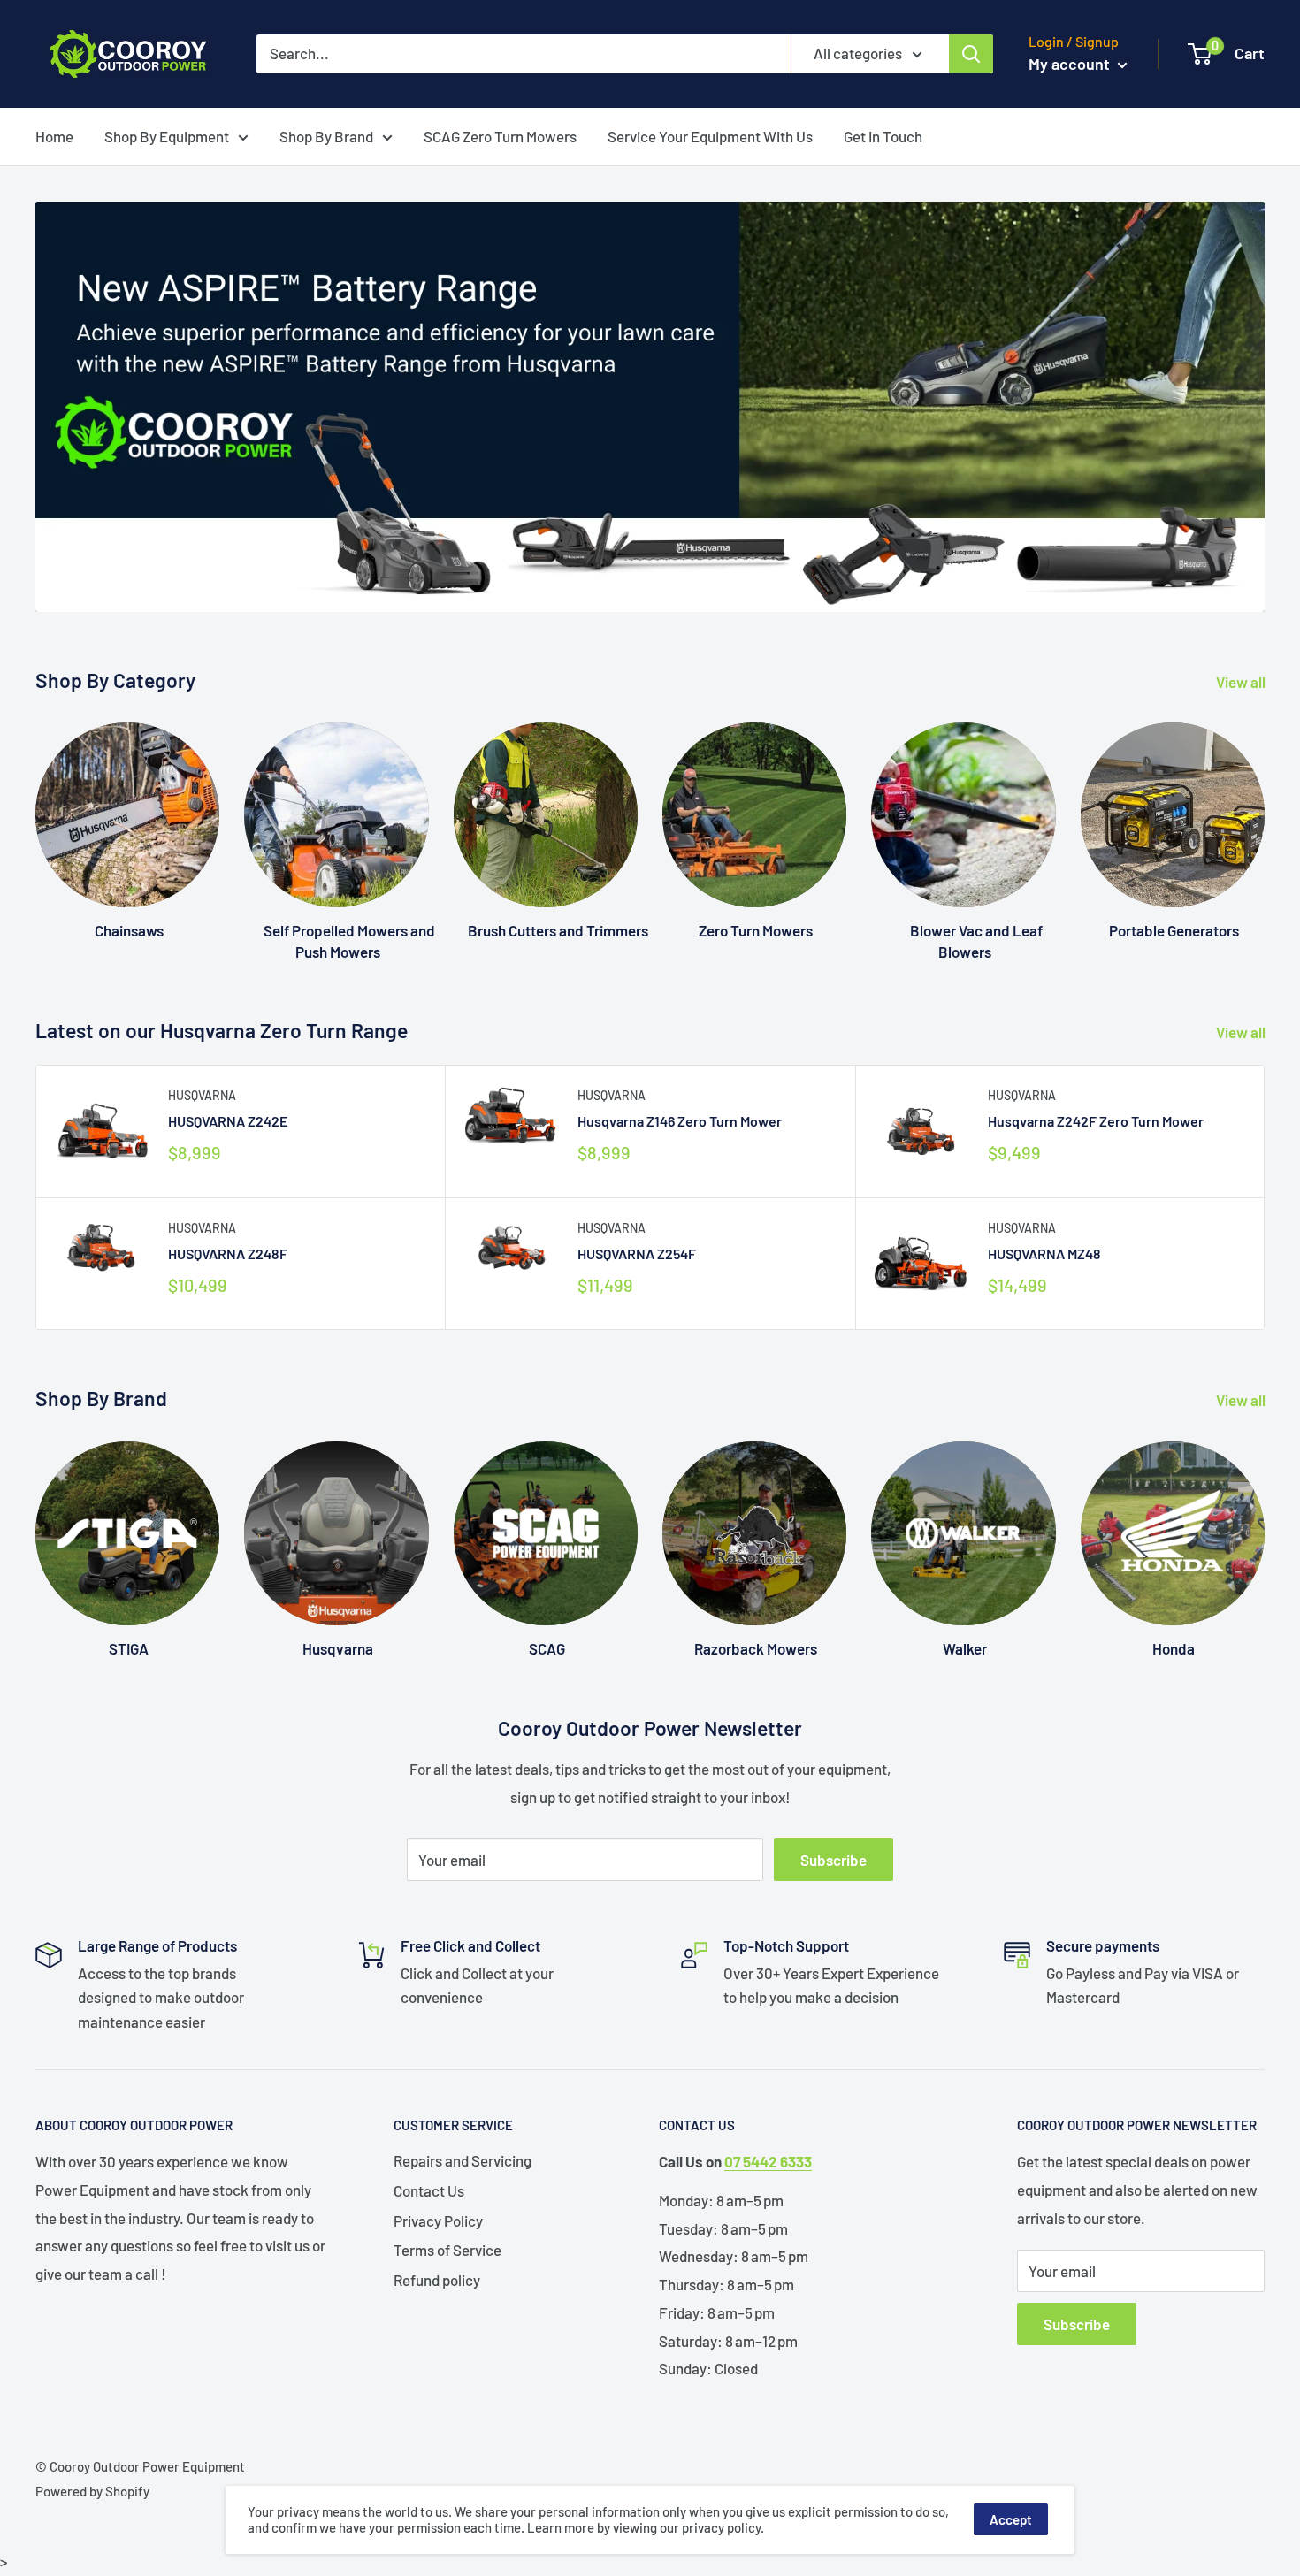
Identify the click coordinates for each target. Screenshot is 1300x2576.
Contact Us (429, 2190)
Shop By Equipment (167, 136)
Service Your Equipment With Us (710, 136)
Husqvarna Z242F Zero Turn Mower (1096, 1121)
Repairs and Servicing (463, 2160)
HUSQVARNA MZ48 (1044, 1254)
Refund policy (437, 2280)
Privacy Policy (438, 2221)
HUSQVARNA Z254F (637, 1254)
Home (54, 136)
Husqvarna (202, 1095)
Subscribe (834, 1860)
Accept (1011, 2519)
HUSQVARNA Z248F (228, 1254)
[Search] (971, 54)
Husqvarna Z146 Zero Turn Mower (680, 1121)
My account (1071, 64)
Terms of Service (447, 2250)
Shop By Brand (326, 136)
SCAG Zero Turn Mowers (500, 136)
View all (1242, 682)
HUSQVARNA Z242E (228, 1121)
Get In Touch (883, 136)
